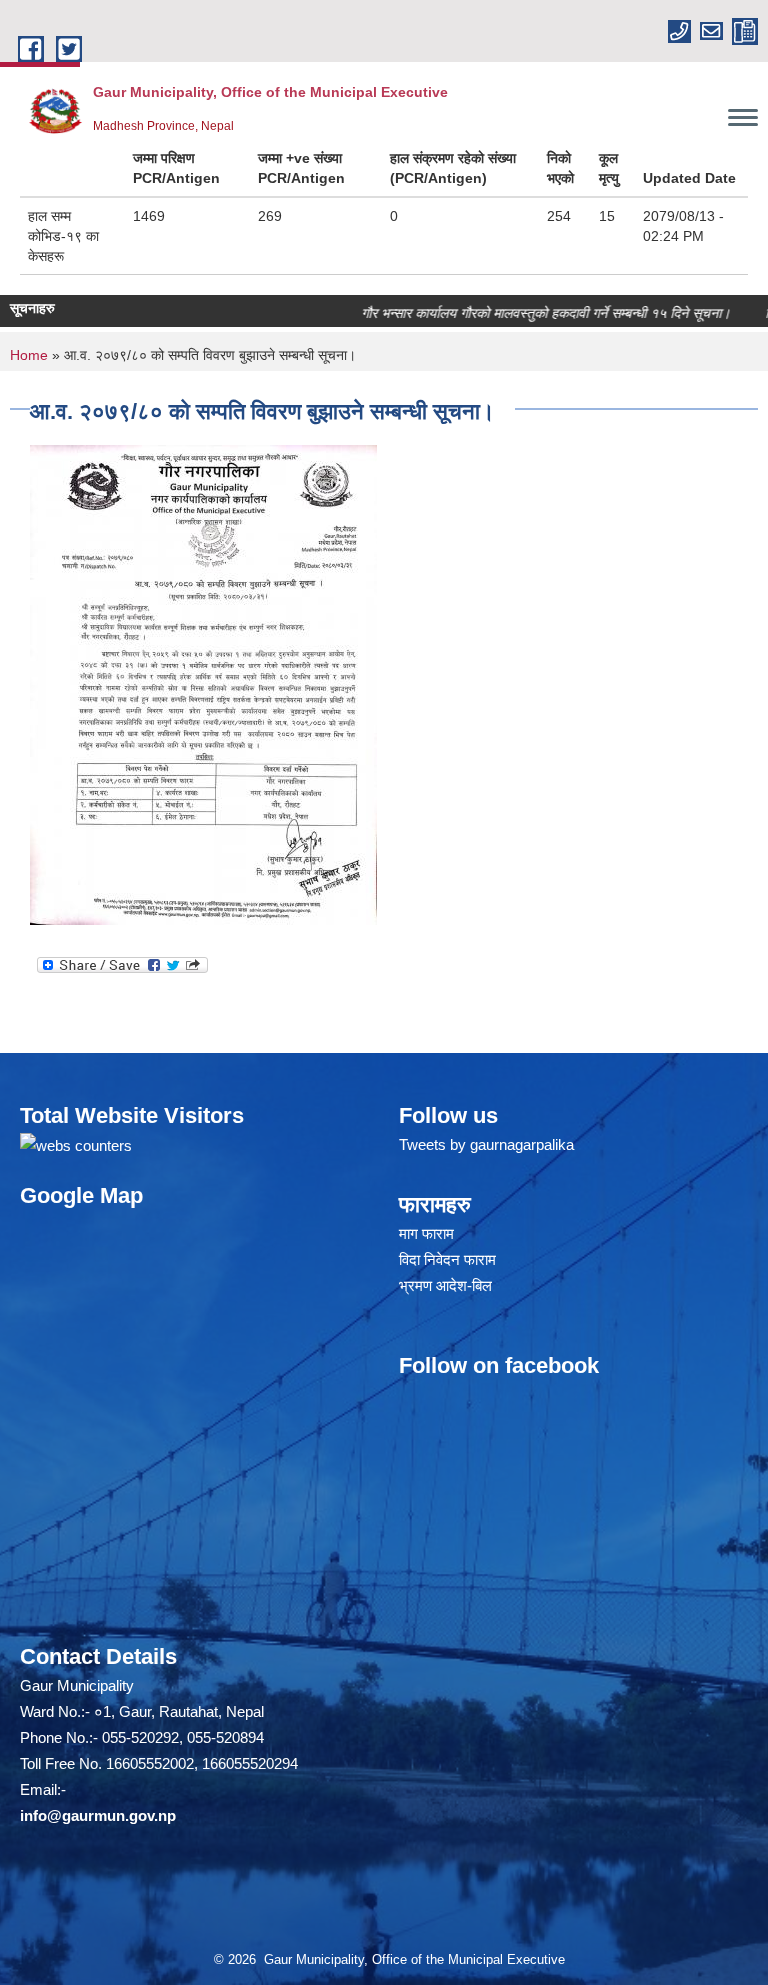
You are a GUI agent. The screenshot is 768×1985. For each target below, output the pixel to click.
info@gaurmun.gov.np (98, 1815)
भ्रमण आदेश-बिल (445, 1285)
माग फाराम (426, 1233)
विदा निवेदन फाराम (447, 1259)
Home (29, 355)
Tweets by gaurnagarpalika (486, 1144)
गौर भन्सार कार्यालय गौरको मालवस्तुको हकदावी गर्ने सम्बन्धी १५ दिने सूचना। (515, 313)
